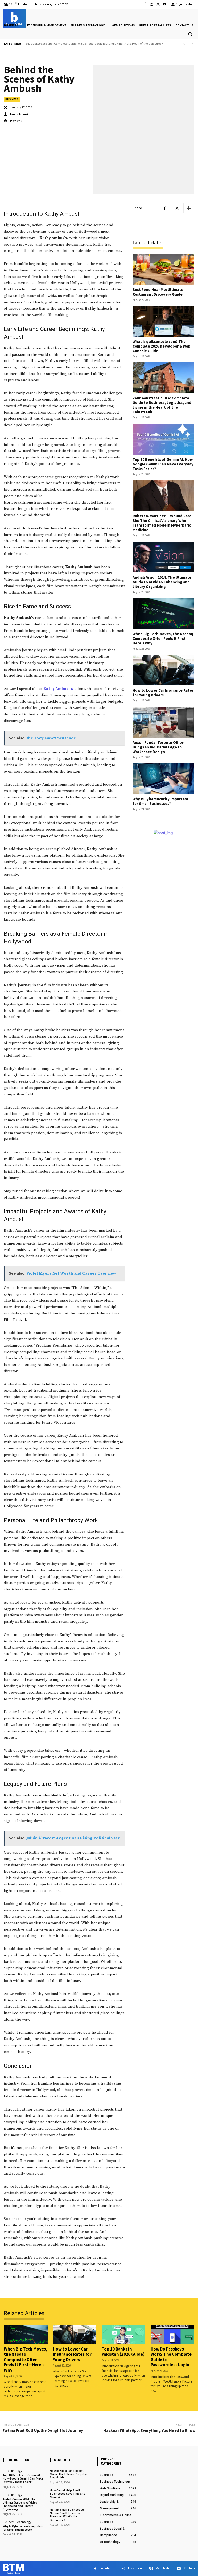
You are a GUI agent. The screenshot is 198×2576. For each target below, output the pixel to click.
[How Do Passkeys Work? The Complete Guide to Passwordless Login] (172, 2335)
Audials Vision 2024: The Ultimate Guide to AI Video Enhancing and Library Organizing (162, 582)
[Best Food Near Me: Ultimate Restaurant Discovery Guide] (163, 269)
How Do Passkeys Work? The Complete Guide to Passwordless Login (171, 2357)
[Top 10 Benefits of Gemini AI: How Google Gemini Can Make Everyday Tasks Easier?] (163, 439)
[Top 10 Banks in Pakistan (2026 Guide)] (123, 2335)
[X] (158, 4)
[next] (192, 44)
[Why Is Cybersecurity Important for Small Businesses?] (163, 779)
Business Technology (17, 2522)
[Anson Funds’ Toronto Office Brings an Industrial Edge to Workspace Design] (163, 722)
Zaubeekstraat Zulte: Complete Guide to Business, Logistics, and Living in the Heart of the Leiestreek (162, 405)
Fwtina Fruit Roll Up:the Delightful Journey (43, 2430)
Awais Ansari (19, 114)
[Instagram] (151, 4)
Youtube (190, 2568)
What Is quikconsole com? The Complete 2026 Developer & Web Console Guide (162, 346)
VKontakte (163, 2568)
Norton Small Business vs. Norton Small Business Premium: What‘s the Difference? (67, 2515)
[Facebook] (145, 4)
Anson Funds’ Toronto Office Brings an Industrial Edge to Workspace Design (158, 747)
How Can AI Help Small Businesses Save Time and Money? (68, 2494)
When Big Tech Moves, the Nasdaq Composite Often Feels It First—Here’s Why (163, 638)
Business (12, 99)
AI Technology (12, 2471)
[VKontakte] (151, 2569)
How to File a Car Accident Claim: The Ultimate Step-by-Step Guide (68, 2474)
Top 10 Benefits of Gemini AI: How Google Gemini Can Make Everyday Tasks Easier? (82, 44)
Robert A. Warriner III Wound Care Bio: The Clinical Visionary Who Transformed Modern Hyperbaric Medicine (162, 523)
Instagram (135, 2568)
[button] (190, 34)
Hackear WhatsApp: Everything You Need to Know (149, 2430)
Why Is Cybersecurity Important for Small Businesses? (161, 801)
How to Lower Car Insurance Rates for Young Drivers (163, 693)
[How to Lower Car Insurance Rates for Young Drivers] (163, 670)
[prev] (184, 44)
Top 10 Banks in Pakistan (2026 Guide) (123, 2352)
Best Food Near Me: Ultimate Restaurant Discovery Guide (158, 292)
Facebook (107, 2568)
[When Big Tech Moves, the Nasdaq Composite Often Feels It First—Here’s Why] (163, 614)
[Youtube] (165, 4)
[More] (189, 208)
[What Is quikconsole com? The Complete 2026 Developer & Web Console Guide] (163, 321)
